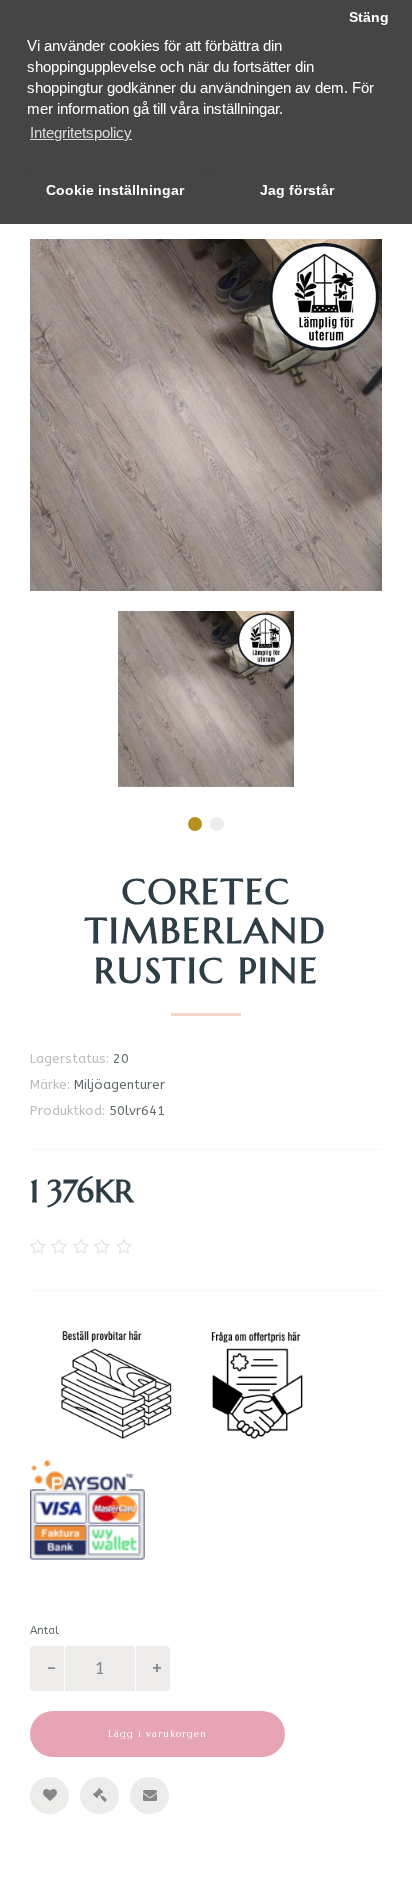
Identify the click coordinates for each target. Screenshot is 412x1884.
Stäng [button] (369, 17)
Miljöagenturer (119, 1084)
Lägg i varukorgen (157, 1733)
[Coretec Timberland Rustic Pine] (206, 699)
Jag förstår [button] (297, 190)
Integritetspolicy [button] (81, 132)
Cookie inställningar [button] (115, 190)
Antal (44, 1630)
